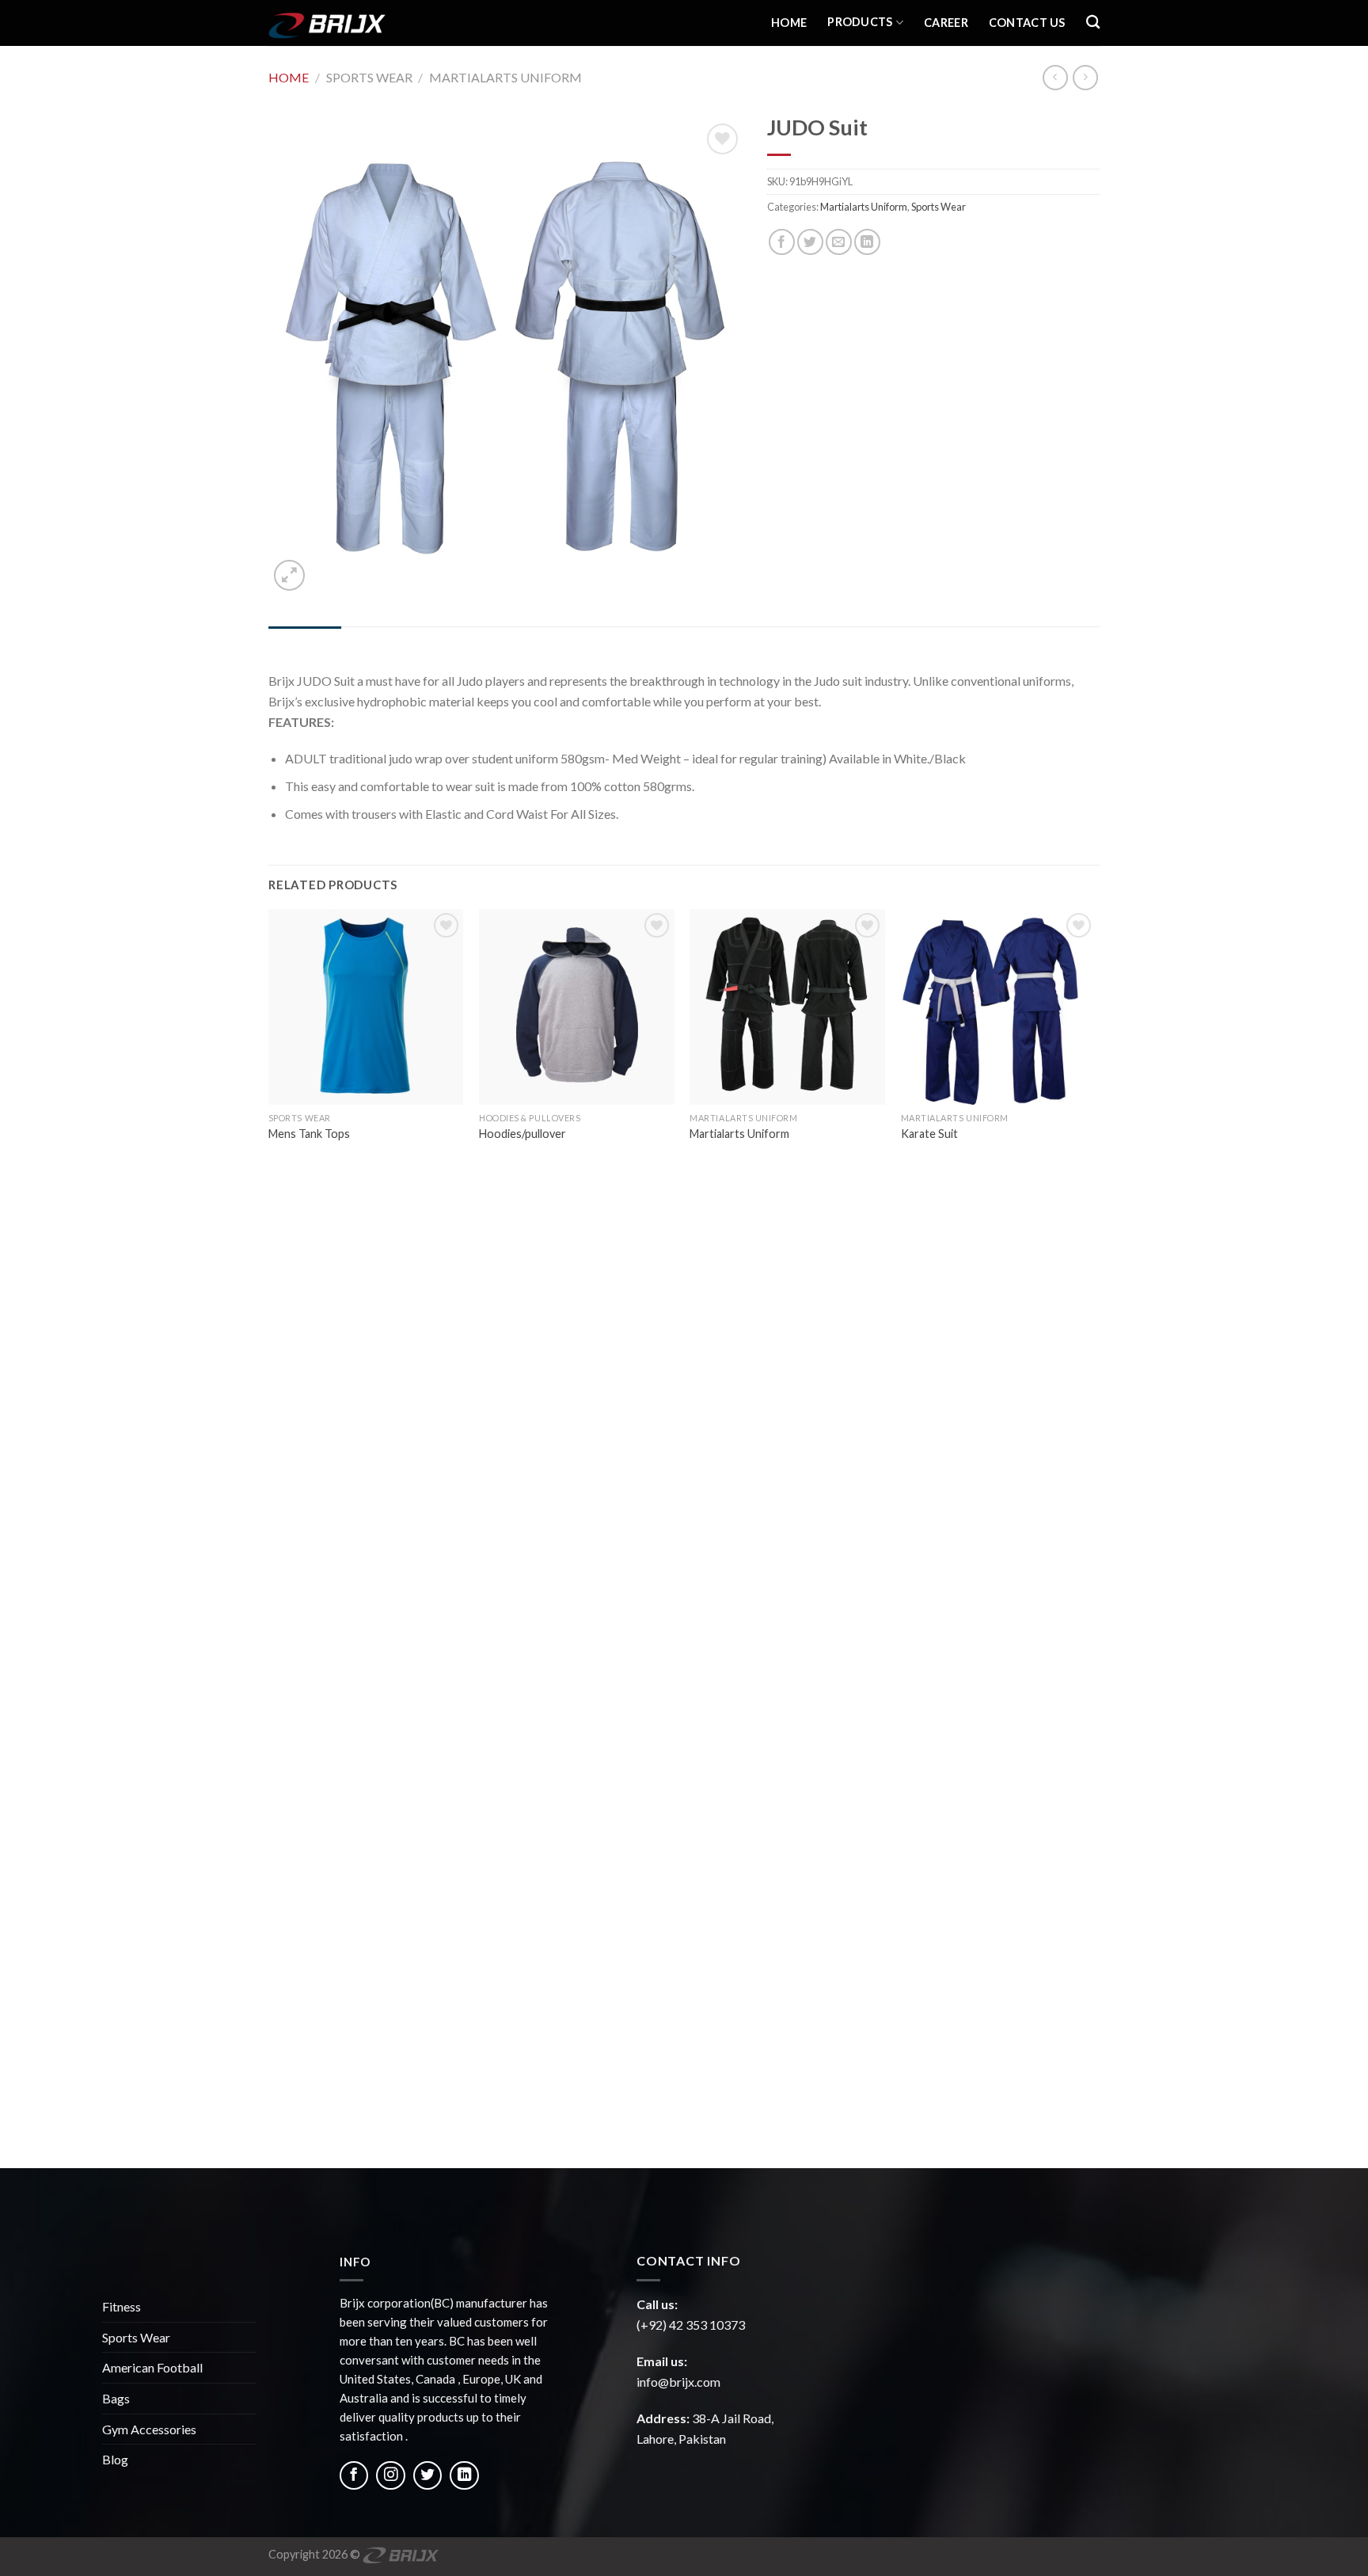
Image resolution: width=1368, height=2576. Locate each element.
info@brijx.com (678, 2382)
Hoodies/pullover (522, 1134)
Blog (115, 2459)
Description (305, 642)
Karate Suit (929, 1134)
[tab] (305, 642)
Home (789, 23)
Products (860, 22)
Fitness (122, 2306)
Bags (116, 2398)
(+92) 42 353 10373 (691, 2325)
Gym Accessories (149, 2429)
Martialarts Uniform (505, 77)
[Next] (1095, 1537)
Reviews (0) (383, 642)
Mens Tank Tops (309, 1134)
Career (946, 23)
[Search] (1093, 23)
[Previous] (269, 1537)
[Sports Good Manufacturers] (348, 23)
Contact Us (1027, 23)
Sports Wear (369, 77)
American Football (152, 2367)
